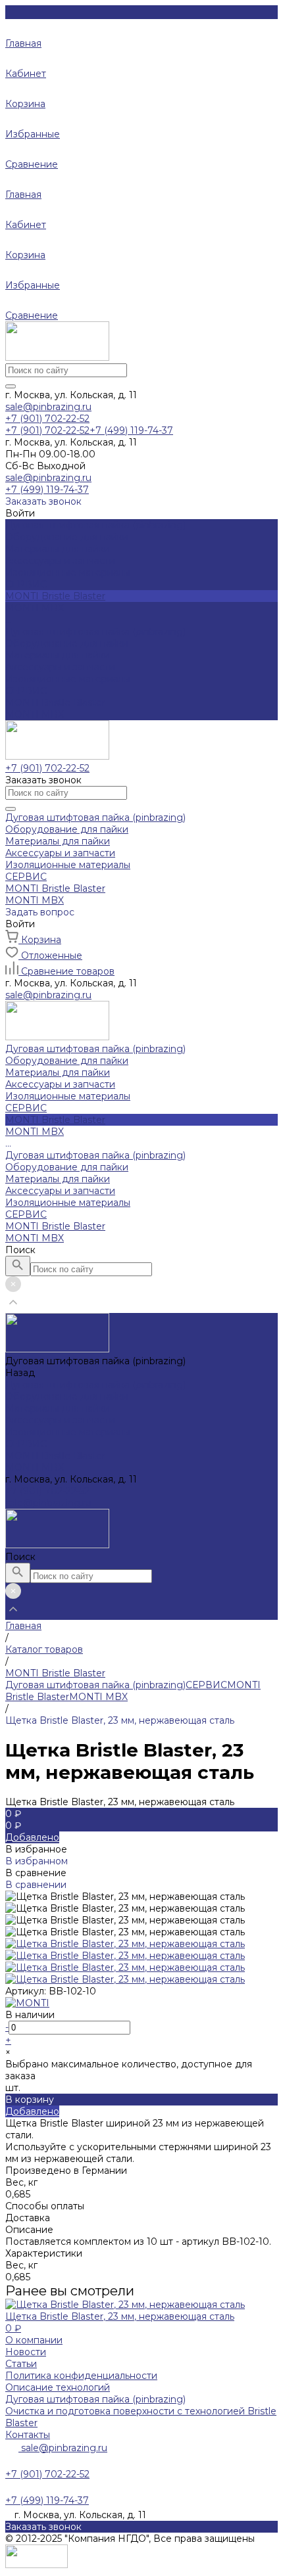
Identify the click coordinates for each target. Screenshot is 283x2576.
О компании (34, 2340)
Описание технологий (58, 2387)
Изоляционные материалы (68, 572)
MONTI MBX (35, 714)
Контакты (28, 2435)
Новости (26, 2352)
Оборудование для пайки (67, 537)
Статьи (21, 2364)
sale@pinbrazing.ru (48, 407)
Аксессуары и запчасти (60, 561)
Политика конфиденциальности (81, 2376)
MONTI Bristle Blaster (55, 702)
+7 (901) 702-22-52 (47, 1491)
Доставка (28, 2218)
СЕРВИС (26, 691)
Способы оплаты (45, 2206)
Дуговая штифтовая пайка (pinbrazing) (95, 632)
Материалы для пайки (58, 549)
